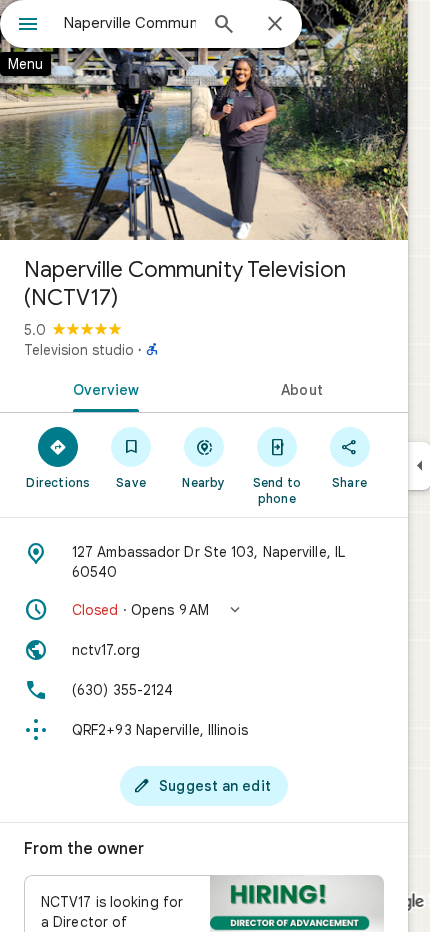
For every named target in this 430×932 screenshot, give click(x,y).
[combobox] (130, 23)
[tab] (102, 388)
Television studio (79, 350)
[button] (204, 610)
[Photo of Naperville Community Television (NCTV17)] (204, 120)
